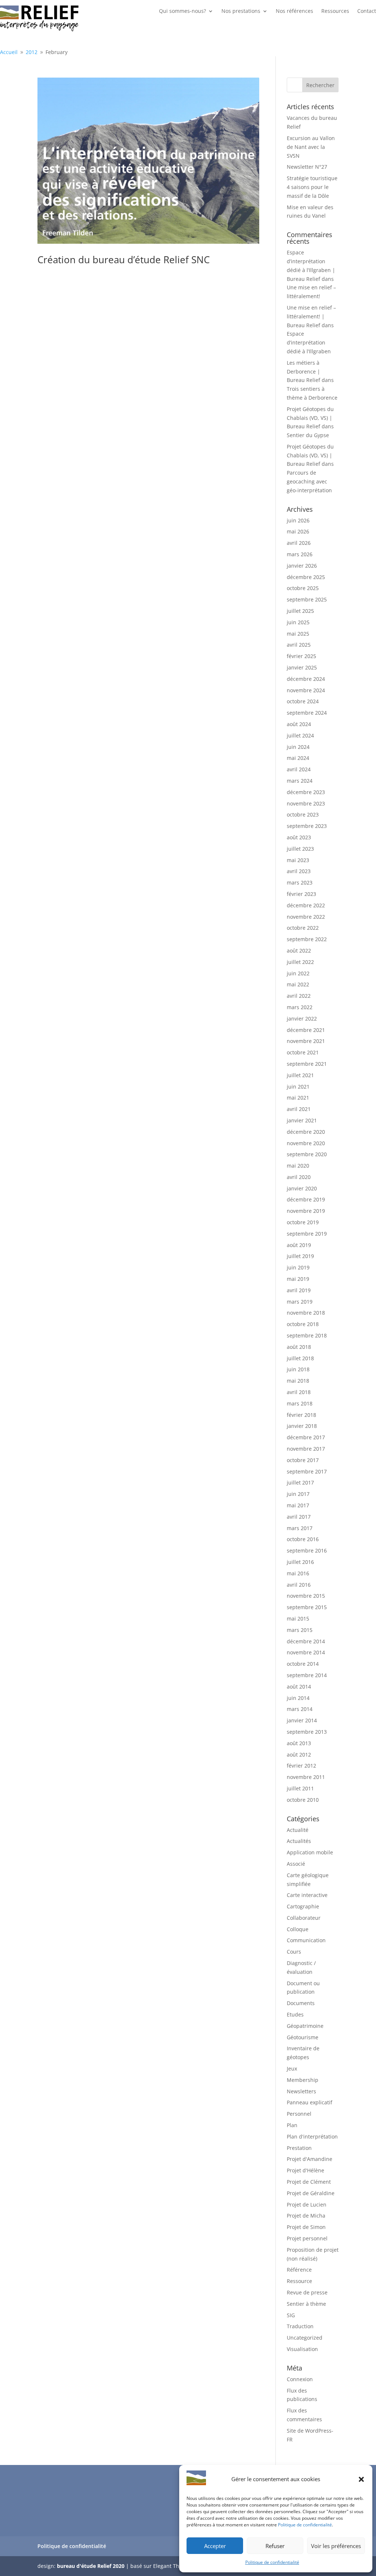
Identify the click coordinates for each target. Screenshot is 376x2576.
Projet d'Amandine (310, 2159)
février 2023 (301, 894)
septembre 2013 (307, 1732)
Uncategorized (305, 2338)
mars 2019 (300, 1302)
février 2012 (301, 1766)
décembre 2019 (306, 1199)
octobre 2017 (303, 1460)
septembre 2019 (307, 1234)
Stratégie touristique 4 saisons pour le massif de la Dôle (312, 187)
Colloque (298, 1929)
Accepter (215, 2546)
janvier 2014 (302, 1720)
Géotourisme (303, 2037)
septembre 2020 (307, 1154)
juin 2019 (298, 1267)
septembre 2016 (307, 1550)
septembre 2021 (307, 1064)
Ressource (299, 2281)
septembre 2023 (307, 826)
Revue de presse (307, 2292)
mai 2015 (298, 1619)
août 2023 (299, 837)
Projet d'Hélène (305, 2170)
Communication (306, 1940)
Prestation (299, 2148)
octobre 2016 (303, 1539)
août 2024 (299, 724)
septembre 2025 (307, 599)
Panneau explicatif (310, 2102)
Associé (296, 1864)
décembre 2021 (306, 1030)
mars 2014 (300, 1709)
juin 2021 (298, 1087)
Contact (367, 11)
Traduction (300, 2326)
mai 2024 (298, 758)
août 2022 (299, 951)
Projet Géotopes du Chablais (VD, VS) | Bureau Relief (310, 418)
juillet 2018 (300, 1358)
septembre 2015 (307, 1607)
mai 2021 (298, 1098)
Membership (303, 2080)
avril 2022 (299, 996)
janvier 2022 (302, 1019)
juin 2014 (298, 1698)
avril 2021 (299, 1109)
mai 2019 (298, 1279)
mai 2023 (298, 860)
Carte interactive (307, 1895)
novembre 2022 (306, 917)
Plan (292, 2125)
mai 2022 (298, 984)
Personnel (299, 2114)
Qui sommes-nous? (182, 11)
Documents (301, 2003)
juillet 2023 (300, 849)
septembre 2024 (307, 713)
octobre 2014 (303, 1664)
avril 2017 (299, 1517)
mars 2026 (300, 554)
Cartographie (303, 1906)
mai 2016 (298, 1573)
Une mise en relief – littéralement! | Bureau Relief (311, 316)
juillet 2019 (300, 1256)
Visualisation (302, 2349)
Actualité (298, 1830)
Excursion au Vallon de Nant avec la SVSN (311, 147)
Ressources (335, 11)
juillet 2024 (300, 735)
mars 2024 (300, 781)
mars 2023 (300, 883)
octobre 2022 (303, 928)
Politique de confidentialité (305, 2525)
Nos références (294, 11)
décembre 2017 (306, 1437)
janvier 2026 (302, 566)
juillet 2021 (300, 1075)
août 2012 (299, 1755)
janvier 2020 (302, 1188)
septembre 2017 (307, 1471)
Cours (294, 1952)
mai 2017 (298, 1505)
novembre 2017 (306, 1449)
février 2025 (301, 656)
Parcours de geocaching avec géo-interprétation (309, 481)
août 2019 (299, 1245)
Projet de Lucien (307, 2205)
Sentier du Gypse (308, 435)
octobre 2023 (303, 814)
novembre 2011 (306, 1777)
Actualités (299, 1841)
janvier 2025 (302, 667)
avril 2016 (299, 1585)
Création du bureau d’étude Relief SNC (124, 260)
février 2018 (301, 1415)
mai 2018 (298, 1381)
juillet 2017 (300, 1482)
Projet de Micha (306, 2216)
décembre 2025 (306, 577)
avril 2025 (299, 645)
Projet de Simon (306, 2227)
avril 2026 (299, 543)
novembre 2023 (306, 803)
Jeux (292, 2068)
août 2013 (299, 1743)
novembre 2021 (306, 1041)
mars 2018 (300, 1403)
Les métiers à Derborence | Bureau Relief (303, 371)
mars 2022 (300, 1007)
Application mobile (310, 1852)
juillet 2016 (300, 1562)
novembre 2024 (306, 690)
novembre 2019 (306, 1211)
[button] (361, 2479)
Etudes (295, 2014)
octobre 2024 (303, 701)
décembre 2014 (306, 1641)
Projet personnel (307, 2238)
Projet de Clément (309, 2182)
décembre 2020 (306, 1132)
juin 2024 (298, 747)
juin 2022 (298, 973)
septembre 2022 (307, 939)
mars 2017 (300, 1528)
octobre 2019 (303, 1222)
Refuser (275, 2546)
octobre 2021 (303, 1052)
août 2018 (299, 1347)
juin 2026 (298, 520)
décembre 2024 (306, 679)
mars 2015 (300, 1630)
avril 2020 (299, 1177)
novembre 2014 (306, 1652)
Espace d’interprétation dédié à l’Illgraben (309, 342)
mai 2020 (298, 1166)
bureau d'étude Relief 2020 (91, 2566)
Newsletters (301, 2091)
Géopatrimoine (305, 2026)
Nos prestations (241, 11)
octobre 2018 (303, 1324)
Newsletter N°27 (307, 167)
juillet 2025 (300, 611)
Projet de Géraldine (311, 2193)
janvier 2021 (302, 1120)
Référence (299, 2270)
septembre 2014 (307, 1675)
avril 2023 (299, 871)
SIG (291, 2315)
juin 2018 (298, 1369)
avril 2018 (299, 1392)
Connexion (300, 2379)
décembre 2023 (306, 792)
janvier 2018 (302, 1426)
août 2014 (299, 1687)
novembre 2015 (306, 1596)
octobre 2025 (303, 588)
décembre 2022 (306, 905)
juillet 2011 (300, 1788)
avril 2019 (299, 1290)
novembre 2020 (306, 1143)
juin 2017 (298, 1494)
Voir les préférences (336, 2546)
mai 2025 (298, 634)
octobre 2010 (303, 1800)
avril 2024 (299, 769)
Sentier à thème (306, 2304)
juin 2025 (298, 622)
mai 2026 (298, 531)
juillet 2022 (300, 962)
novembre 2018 (306, 1313)
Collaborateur (304, 1918)
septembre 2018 (307, 1335)
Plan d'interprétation (312, 2136)
